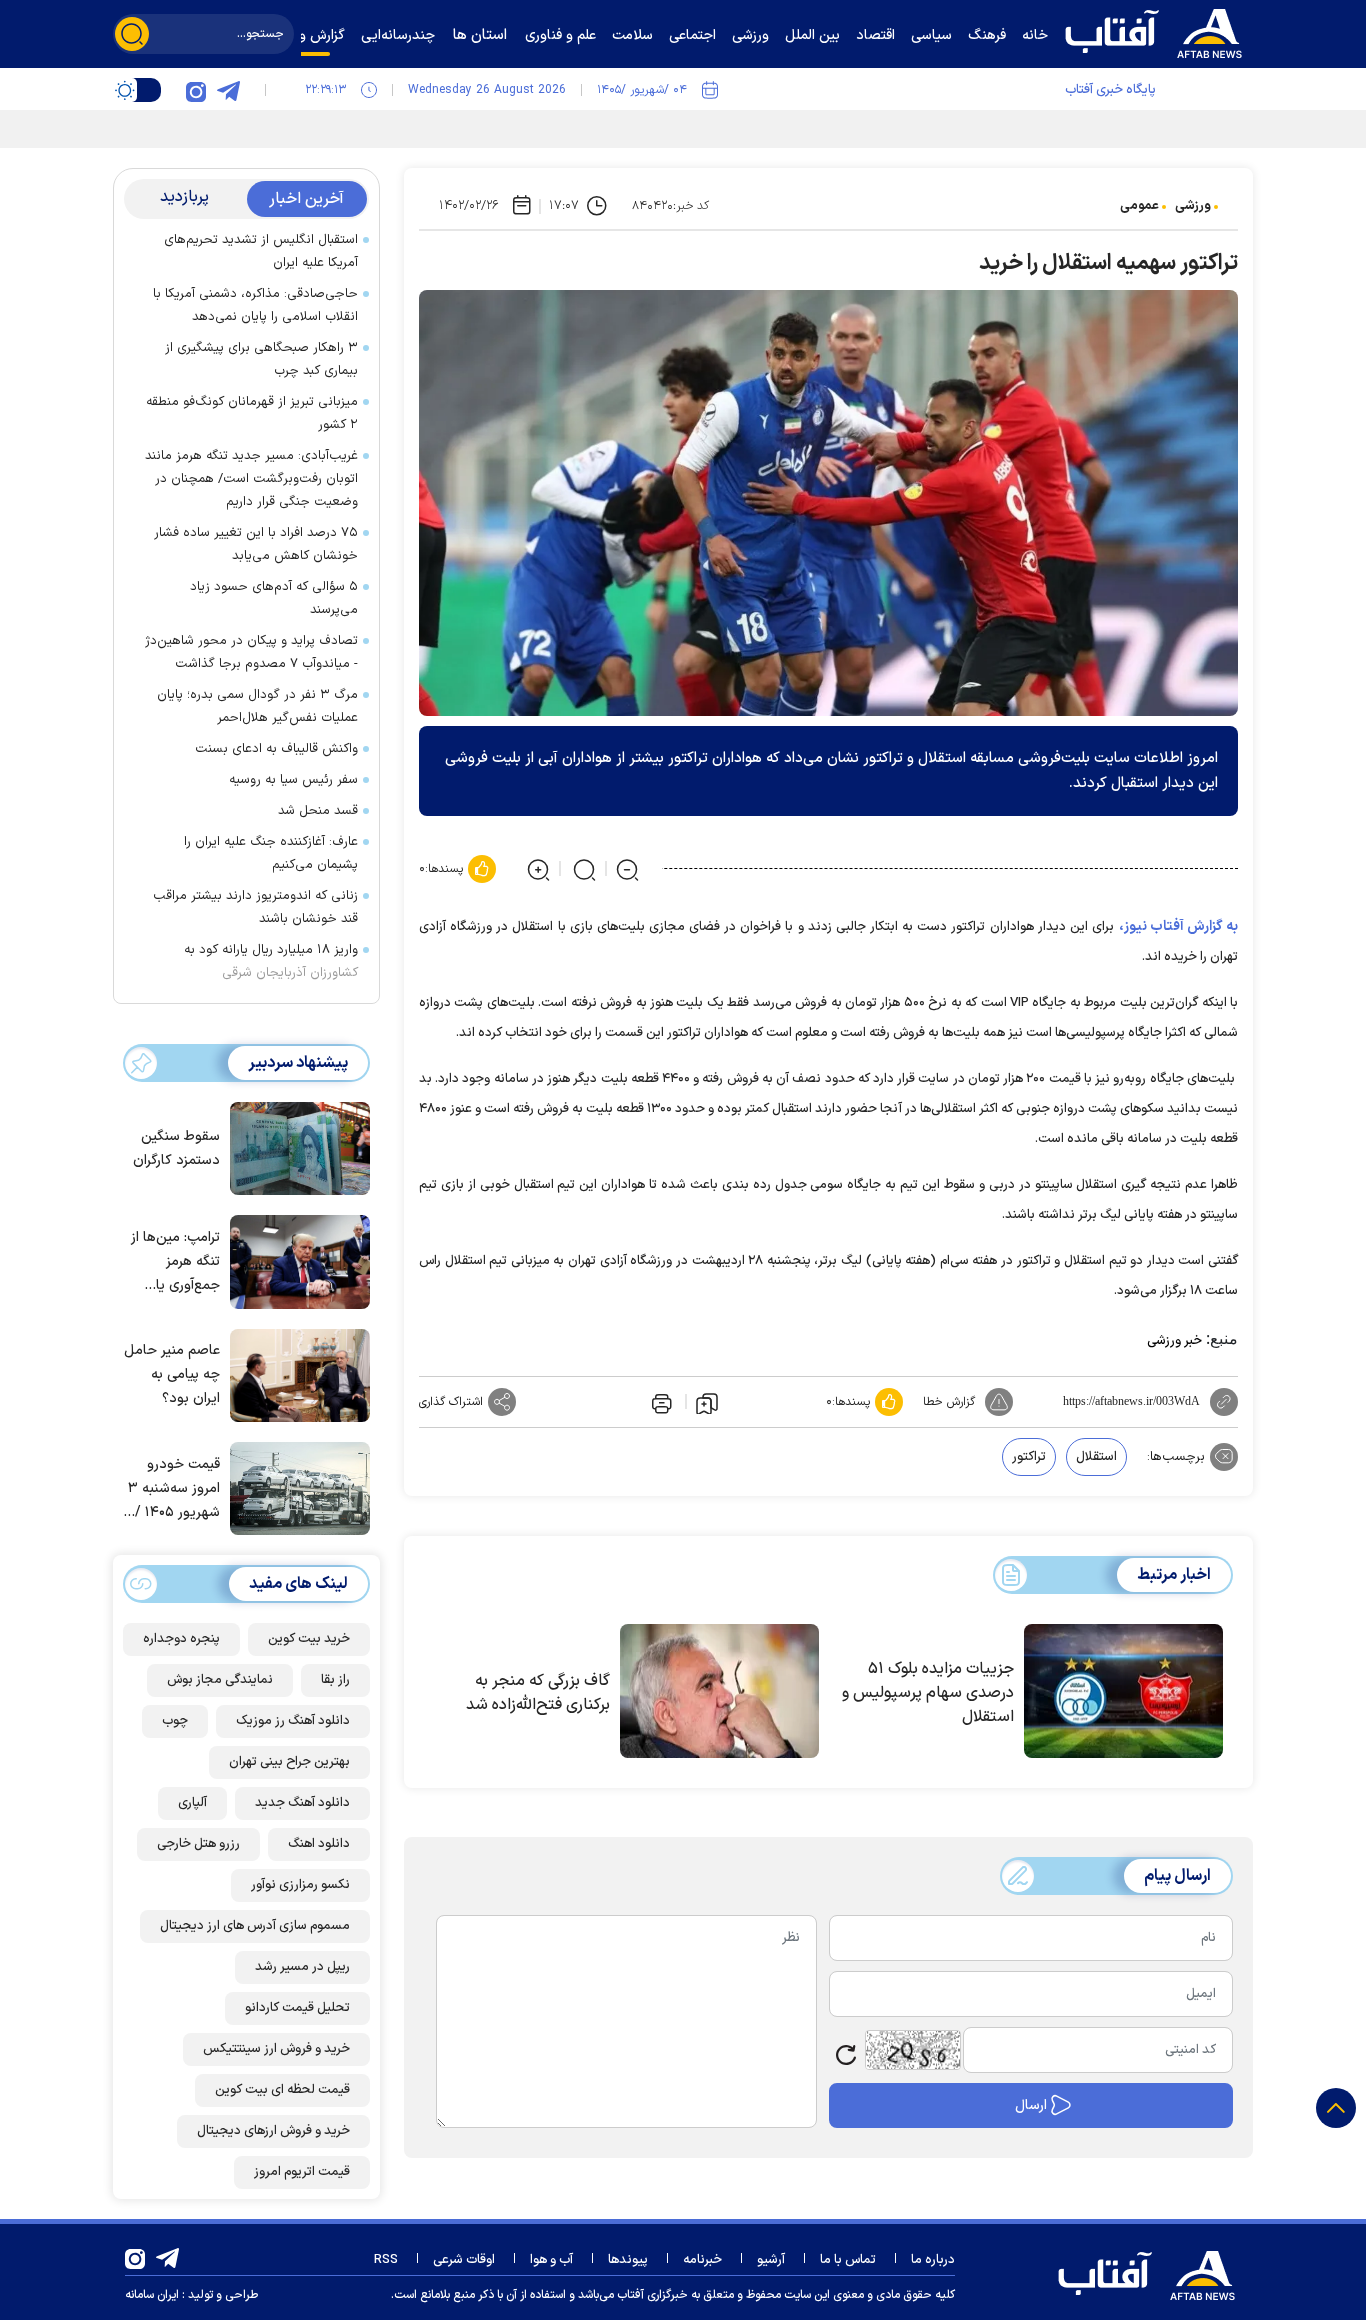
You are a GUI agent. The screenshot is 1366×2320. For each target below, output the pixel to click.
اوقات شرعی (464, 2260)
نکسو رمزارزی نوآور (300, 1885)
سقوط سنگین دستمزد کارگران (176, 1148)
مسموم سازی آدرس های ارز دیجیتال (255, 1926)
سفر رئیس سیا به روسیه (293, 780)
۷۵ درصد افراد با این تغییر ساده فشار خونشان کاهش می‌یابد (256, 544)
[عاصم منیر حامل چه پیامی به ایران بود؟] (295, 1374)
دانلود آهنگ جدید (302, 1803)
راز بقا (335, 1680)
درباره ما (933, 2260)
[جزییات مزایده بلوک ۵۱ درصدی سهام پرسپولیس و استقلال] (1123, 1691)
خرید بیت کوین (309, 1639)
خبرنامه (702, 2260)
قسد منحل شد (318, 811)
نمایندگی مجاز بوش (220, 1680)
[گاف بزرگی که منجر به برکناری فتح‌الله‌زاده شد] (719, 1691)
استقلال (1096, 1457)
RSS (386, 2260)
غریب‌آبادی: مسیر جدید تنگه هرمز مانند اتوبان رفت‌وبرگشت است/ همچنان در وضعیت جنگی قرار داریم (251, 479)
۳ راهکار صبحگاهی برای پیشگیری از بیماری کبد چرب (261, 359)
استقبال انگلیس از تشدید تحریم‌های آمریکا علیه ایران (261, 251)
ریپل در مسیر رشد (302, 1967)
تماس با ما (848, 2260)
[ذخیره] (707, 1402)
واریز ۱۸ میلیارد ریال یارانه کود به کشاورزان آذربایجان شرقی (271, 961)
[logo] (1158, 31)
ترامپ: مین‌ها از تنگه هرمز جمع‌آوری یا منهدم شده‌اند (175, 1262)
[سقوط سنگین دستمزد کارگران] (295, 1147)
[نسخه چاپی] (660, 1402)
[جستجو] (132, 34)
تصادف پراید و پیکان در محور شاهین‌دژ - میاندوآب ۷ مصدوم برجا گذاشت (251, 652)
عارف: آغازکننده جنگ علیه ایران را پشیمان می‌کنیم (271, 853)
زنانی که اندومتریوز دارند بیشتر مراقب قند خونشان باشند (255, 907)
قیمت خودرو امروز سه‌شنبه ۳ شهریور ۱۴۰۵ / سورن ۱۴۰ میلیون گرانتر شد (172, 1489)
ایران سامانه (152, 2295)
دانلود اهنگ (319, 1844)
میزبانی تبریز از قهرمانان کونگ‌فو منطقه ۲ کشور (252, 413)
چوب (175, 1721)
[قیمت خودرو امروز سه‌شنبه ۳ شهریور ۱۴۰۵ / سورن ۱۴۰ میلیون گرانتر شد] (295, 1487)
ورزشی (1193, 206)
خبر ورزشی (1174, 1341)
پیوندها (628, 2260)
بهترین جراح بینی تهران (289, 1762)
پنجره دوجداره (181, 1639)
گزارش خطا (949, 1402)
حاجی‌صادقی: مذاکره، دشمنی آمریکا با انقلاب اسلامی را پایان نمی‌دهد (255, 305)
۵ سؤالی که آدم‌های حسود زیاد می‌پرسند (274, 598)
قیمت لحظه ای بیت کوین (282, 2090)
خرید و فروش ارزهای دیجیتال (273, 2131)
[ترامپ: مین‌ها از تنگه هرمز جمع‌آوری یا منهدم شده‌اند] (295, 1260)
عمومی (1139, 206)
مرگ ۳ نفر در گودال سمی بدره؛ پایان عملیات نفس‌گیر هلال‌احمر (257, 706)
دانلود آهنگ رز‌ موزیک (293, 1721)
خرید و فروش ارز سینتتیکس (276, 2049)
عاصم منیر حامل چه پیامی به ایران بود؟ (172, 1374)
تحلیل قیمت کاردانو (297, 2008)
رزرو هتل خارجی (198, 1844)
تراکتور (1029, 1457)
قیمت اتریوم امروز (302, 2172)
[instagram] (196, 90)
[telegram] (228, 90)
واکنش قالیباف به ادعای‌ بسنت (276, 749)
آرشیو (771, 2260)
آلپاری (192, 1803)
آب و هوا (551, 2260)
